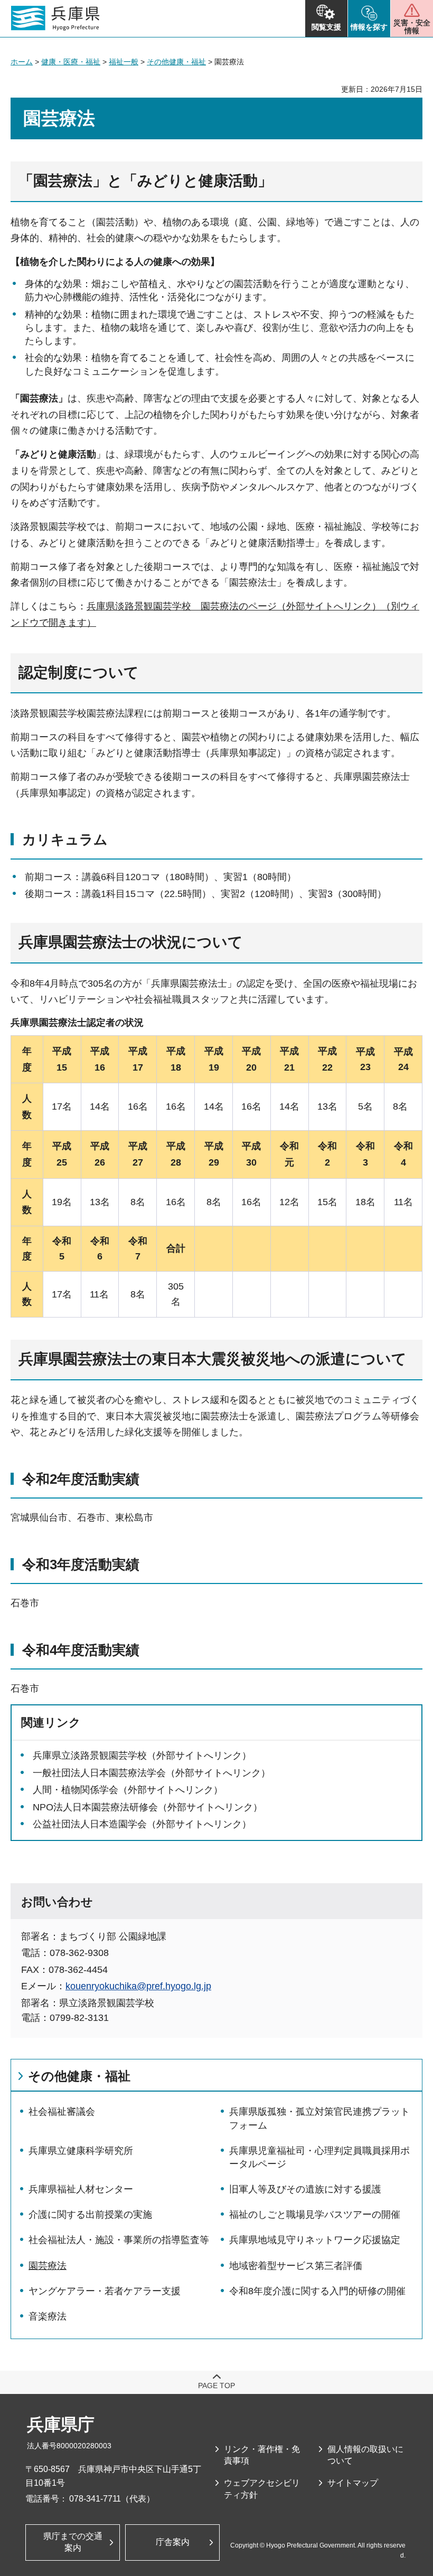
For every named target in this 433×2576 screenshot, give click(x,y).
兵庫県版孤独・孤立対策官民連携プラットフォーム (319, 2118)
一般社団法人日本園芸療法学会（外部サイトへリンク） (152, 1773)
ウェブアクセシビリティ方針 (262, 2489)
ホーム (22, 62)
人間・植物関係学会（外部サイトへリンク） (128, 1790)
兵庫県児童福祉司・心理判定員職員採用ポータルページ (319, 2157)
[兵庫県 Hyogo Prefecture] (55, 18)
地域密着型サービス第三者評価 (296, 2266)
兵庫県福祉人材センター (81, 2189)
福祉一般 (124, 62)
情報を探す (369, 27)
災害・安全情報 (412, 27)
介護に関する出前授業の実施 (90, 2215)
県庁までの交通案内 (73, 2542)
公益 (42, 1824)
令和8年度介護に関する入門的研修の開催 (317, 2291)
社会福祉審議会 (62, 2112)
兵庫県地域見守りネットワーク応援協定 (315, 2240)
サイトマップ (353, 2483)
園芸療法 (48, 2266)
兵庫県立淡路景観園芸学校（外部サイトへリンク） (142, 1756)
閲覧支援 (326, 27)
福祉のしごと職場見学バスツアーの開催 (315, 2215)
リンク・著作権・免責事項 (262, 2455)
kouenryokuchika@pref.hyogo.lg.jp (138, 1986)
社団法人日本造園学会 (99, 1824)
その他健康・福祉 (176, 62)
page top (216, 2386)
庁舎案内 (173, 2542)
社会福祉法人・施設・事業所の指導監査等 (119, 2240)
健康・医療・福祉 (71, 62)
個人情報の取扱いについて (365, 2455)
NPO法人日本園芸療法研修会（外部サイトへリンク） (148, 1807)
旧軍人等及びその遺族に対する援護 (305, 2189)
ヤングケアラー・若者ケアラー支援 (105, 2291)
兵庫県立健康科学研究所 (81, 2151)
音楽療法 (48, 2316)
